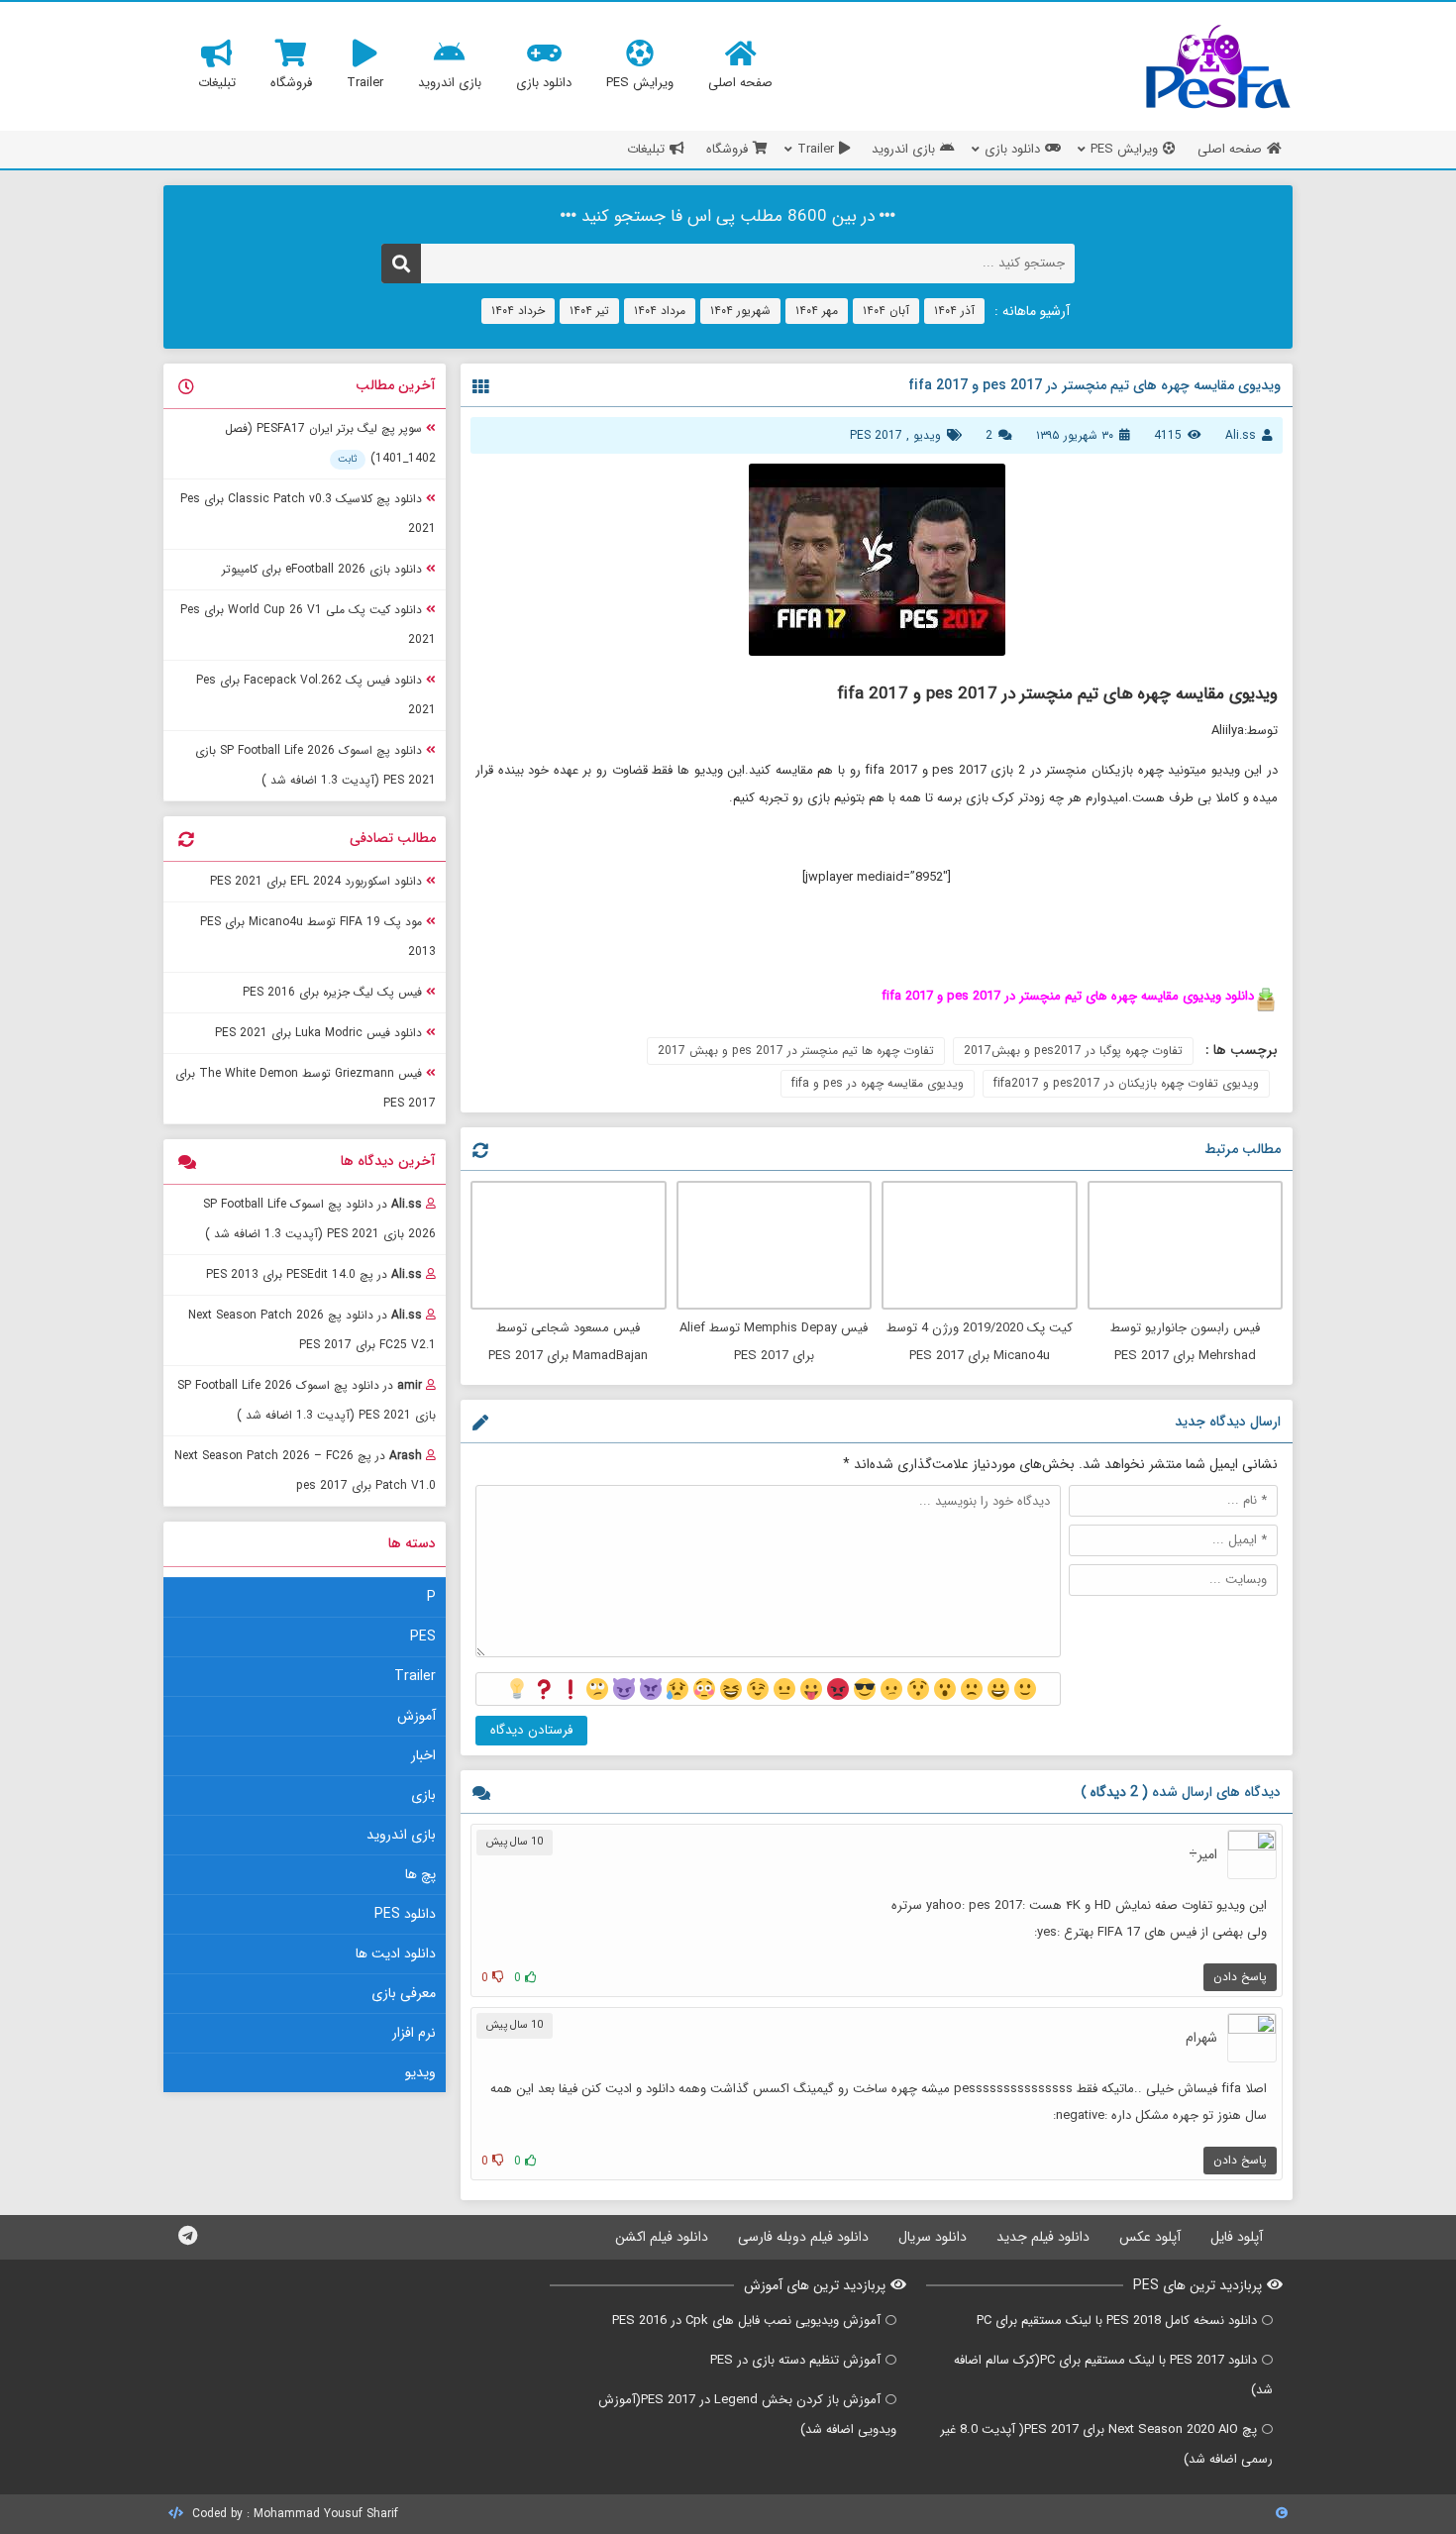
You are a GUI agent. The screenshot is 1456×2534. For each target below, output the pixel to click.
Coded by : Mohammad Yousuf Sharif (293, 2514)
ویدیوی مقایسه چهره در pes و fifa (878, 1083)
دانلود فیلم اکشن (662, 2237)
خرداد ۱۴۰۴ (518, 311)
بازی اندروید (401, 1835)
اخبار (423, 1755)
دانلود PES (405, 1914)
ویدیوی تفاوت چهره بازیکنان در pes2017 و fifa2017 (1126, 1083)
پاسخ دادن (1240, 1977)
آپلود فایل (1237, 2237)
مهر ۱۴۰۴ (817, 311)
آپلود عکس (1150, 2237)
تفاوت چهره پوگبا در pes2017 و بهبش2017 (1073, 1051)
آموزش (416, 1716)
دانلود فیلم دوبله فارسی (803, 2237)
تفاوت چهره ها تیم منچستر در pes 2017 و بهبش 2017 (796, 1051)
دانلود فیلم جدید (1043, 2237)
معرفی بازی (404, 1993)
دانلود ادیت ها (396, 1953)
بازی (423, 1795)
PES (423, 1637)
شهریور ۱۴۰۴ (740, 311)
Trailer (415, 1676)
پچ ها (420, 1874)
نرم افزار (414, 2033)
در (319, 1219)
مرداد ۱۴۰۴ (660, 311)
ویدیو (927, 435)
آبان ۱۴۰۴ (886, 311)
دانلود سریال (933, 2237)
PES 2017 (876, 435)
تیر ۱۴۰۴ (589, 311)
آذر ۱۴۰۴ (954, 311)
